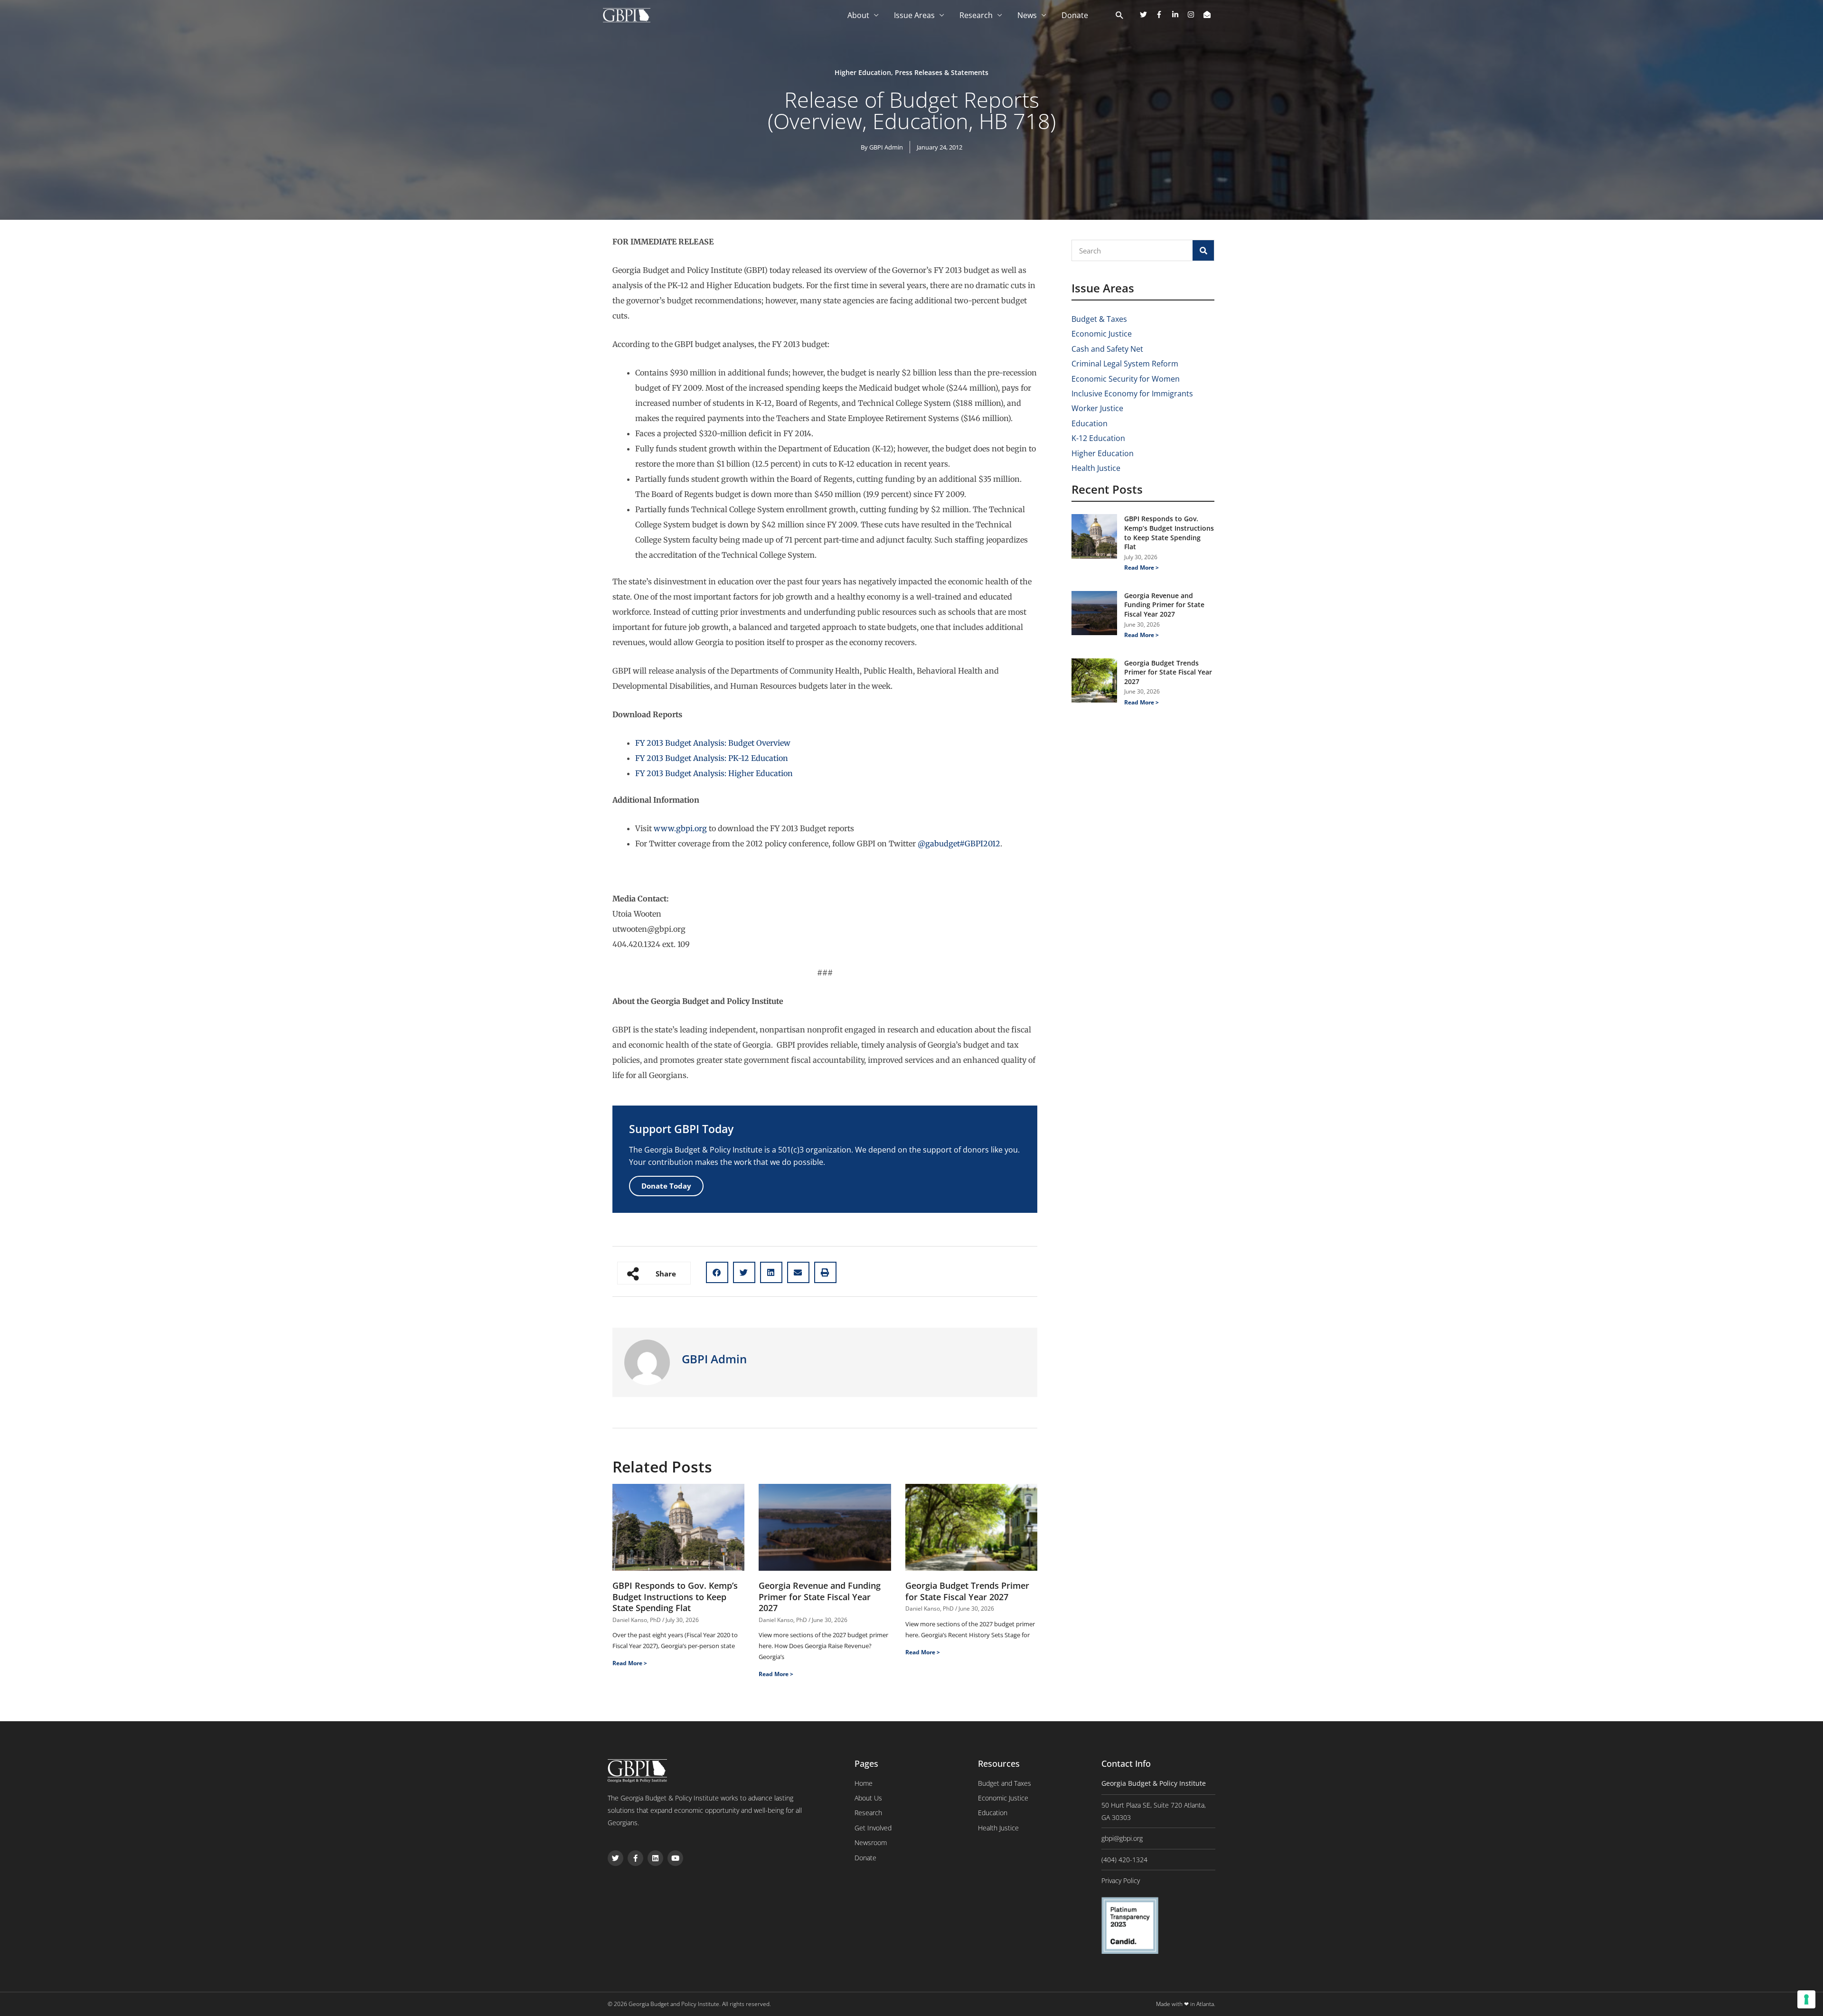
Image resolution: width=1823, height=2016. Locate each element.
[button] (717, 1272)
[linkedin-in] (1179, 14)
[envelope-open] (1208, 14)
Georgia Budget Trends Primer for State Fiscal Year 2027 (967, 1591)
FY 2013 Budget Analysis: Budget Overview (713, 743)
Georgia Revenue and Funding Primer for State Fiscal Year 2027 (820, 1597)
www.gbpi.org (680, 828)
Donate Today (666, 1186)
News (1027, 15)
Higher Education (863, 72)
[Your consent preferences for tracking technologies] (1806, 1999)
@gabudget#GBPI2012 (959, 844)
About (858, 15)
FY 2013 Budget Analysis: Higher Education (714, 773)
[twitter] (1147, 14)
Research (976, 15)
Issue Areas (914, 15)
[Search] (1203, 250)
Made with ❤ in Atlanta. (1186, 2004)
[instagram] (1194, 14)
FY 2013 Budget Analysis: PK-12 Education (712, 758)
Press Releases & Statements (942, 72)
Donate (1075, 15)
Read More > (630, 1663)
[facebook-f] (1163, 14)
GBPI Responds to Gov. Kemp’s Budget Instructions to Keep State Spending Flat (675, 1597)
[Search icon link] (1120, 16)
